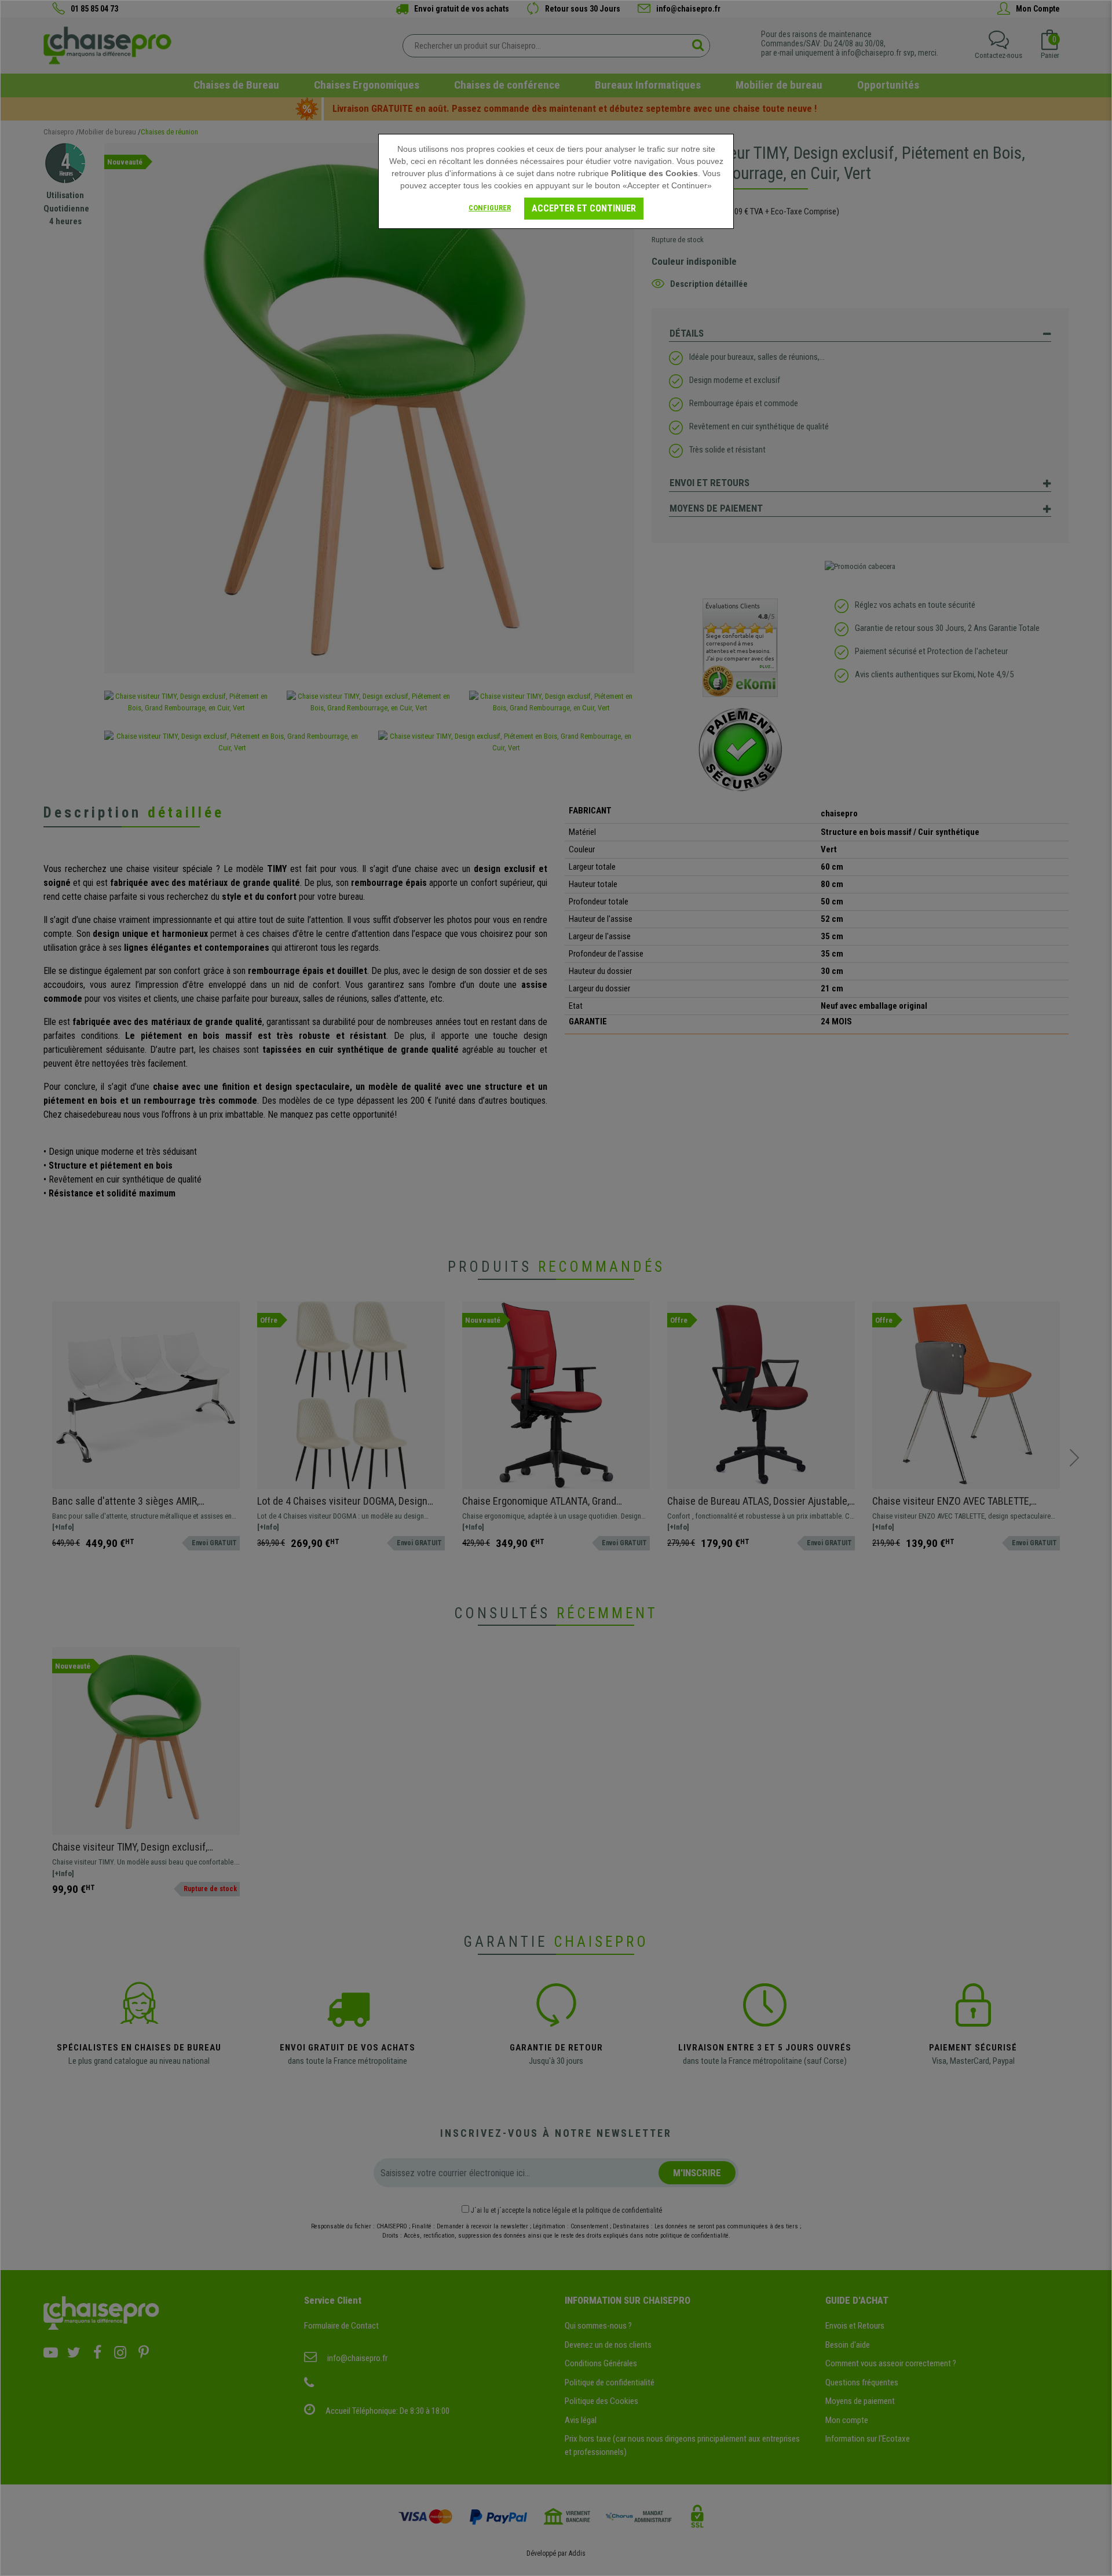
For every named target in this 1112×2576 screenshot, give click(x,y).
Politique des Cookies (654, 173)
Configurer (490, 208)
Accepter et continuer (584, 208)
